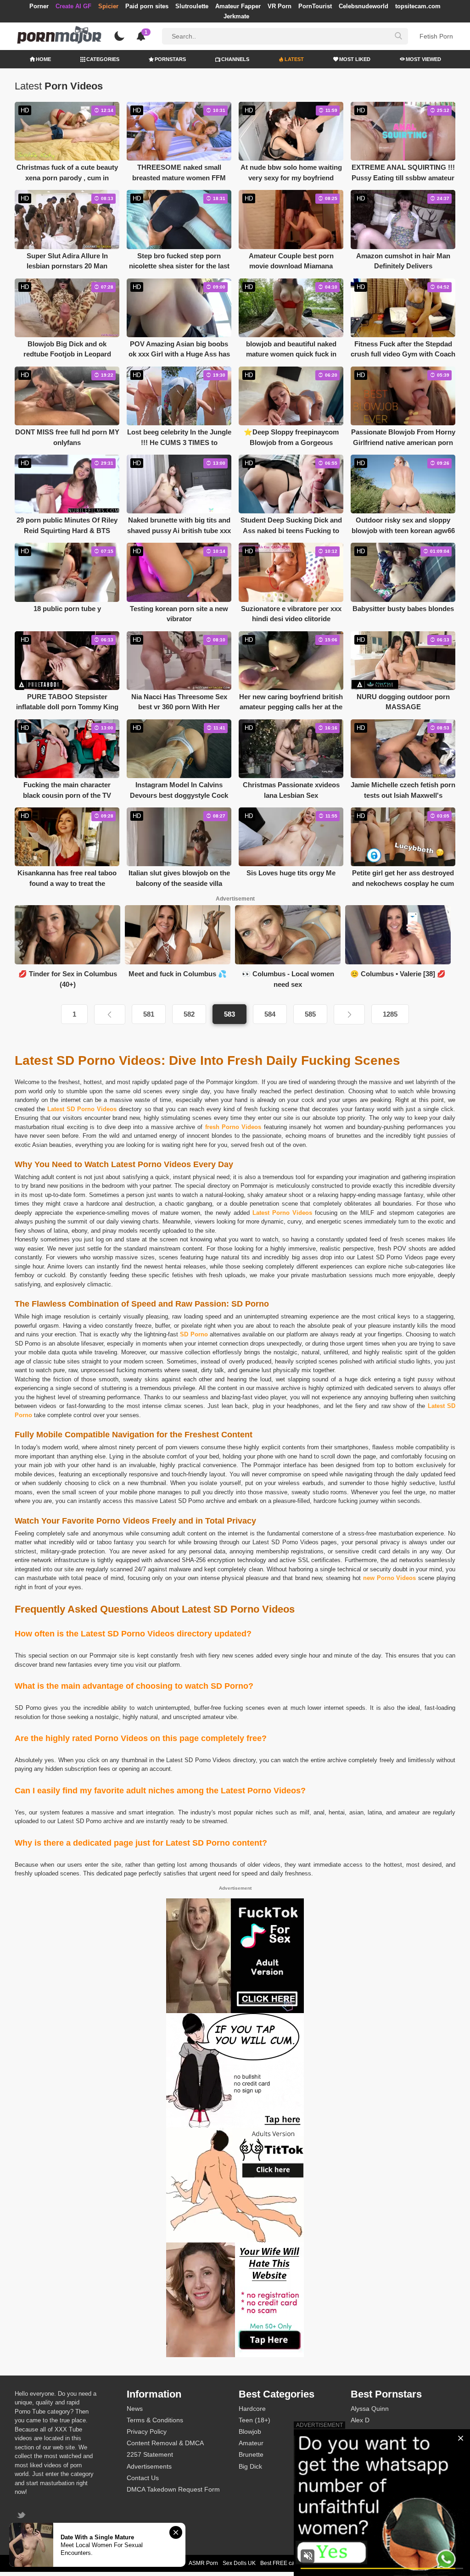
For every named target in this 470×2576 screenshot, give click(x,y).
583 (229, 1014)
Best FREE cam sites (286, 2563)
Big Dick (250, 2466)
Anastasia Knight (375, 2443)
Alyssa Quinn (370, 2409)
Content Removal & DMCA (165, 2443)
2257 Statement (150, 2454)
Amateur (251, 2443)
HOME (43, 59)
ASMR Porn (203, 2563)
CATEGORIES (103, 59)
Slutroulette (192, 6)
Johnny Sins (368, 2466)
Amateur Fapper (238, 6)
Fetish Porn (436, 36)
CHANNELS (235, 59)
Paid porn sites (147, 6)
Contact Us (143, 2478)
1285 (390, 1014)
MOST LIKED (355, 59)
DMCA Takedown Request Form (173, 2489)
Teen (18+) (255, 2420)
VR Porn (280, 6)
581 (149, 1014)
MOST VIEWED (423, 59)
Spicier (108, 6)
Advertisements (149, 2466)
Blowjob (250, 2431)
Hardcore (252, 2409)
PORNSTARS (170, 59)
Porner (39, 6)
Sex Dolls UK (239, 2563)
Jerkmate (236, 16)
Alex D (360, 2420)
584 (270, 1014)
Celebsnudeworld (364, 6)
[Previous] (110, 1014)
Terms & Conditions (155, 2420)
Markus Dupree (373, 2431)
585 (310, 1014)
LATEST (294, 59)
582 (189, 1014)
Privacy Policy (147, 2431)
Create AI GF (73, 6)
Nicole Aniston (371, 2454)
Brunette (251, 2454)
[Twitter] (22, 2516)
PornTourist (315, 6)
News (135, 2409)
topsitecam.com (418, 6)
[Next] (349, 1014)
